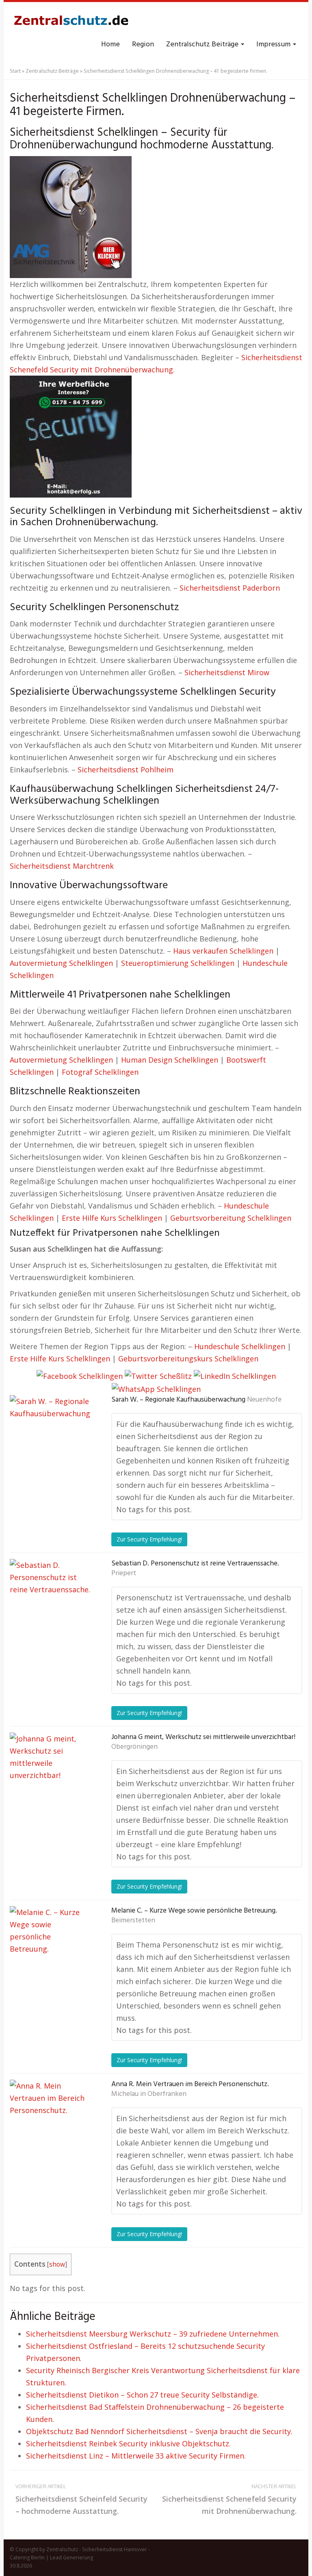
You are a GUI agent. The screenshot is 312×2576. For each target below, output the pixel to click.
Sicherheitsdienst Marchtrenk (62, 866)
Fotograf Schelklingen (100, 1072)
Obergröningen (134, 1747)
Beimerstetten (133, 1921)
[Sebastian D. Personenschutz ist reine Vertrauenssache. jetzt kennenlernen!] (50, 1600)
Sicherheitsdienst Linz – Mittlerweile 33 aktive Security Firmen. (136, 2456)
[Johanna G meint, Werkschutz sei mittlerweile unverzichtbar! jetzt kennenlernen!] (50, 1773)
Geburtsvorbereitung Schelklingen (231, 1218)
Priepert (124, 1574)
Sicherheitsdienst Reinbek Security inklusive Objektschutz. (128, 2443)
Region (143, 45)
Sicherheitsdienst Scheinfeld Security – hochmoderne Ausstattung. (81, 2499)
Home (110, 45)
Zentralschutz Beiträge (203, 45)
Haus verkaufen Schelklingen (223, 951)
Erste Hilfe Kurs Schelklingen (112, 1218)
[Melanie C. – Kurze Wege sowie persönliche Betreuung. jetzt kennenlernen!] (50, 1947)
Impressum (274, 45)
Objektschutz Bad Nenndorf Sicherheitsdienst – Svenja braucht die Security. (159, 2431)
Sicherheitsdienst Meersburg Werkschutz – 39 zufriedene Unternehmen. (153, 2334)
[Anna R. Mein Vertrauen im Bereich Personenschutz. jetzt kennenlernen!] (50, 2120)
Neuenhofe (264, 1400)
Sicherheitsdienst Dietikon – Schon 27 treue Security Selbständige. (142, 2395)
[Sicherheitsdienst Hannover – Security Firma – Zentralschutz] (71, 20)
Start (15, 71)
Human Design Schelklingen (170, 1060)
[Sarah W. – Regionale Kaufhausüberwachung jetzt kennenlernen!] (50, 1436)
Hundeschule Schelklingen (240, 1346)
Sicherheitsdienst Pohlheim (126, 770)
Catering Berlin (27, 2558)
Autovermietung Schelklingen (61, 963)
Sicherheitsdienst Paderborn (230, 588)
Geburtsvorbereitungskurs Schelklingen (188, 1359)
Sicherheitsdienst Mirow (227, 672)
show (57, 2264)
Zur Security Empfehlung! (149, 1539)
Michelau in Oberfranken (149, 2094)
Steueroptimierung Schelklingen (178, 963)
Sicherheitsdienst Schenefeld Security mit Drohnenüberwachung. (229, 2499)
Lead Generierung (71, 2558)
